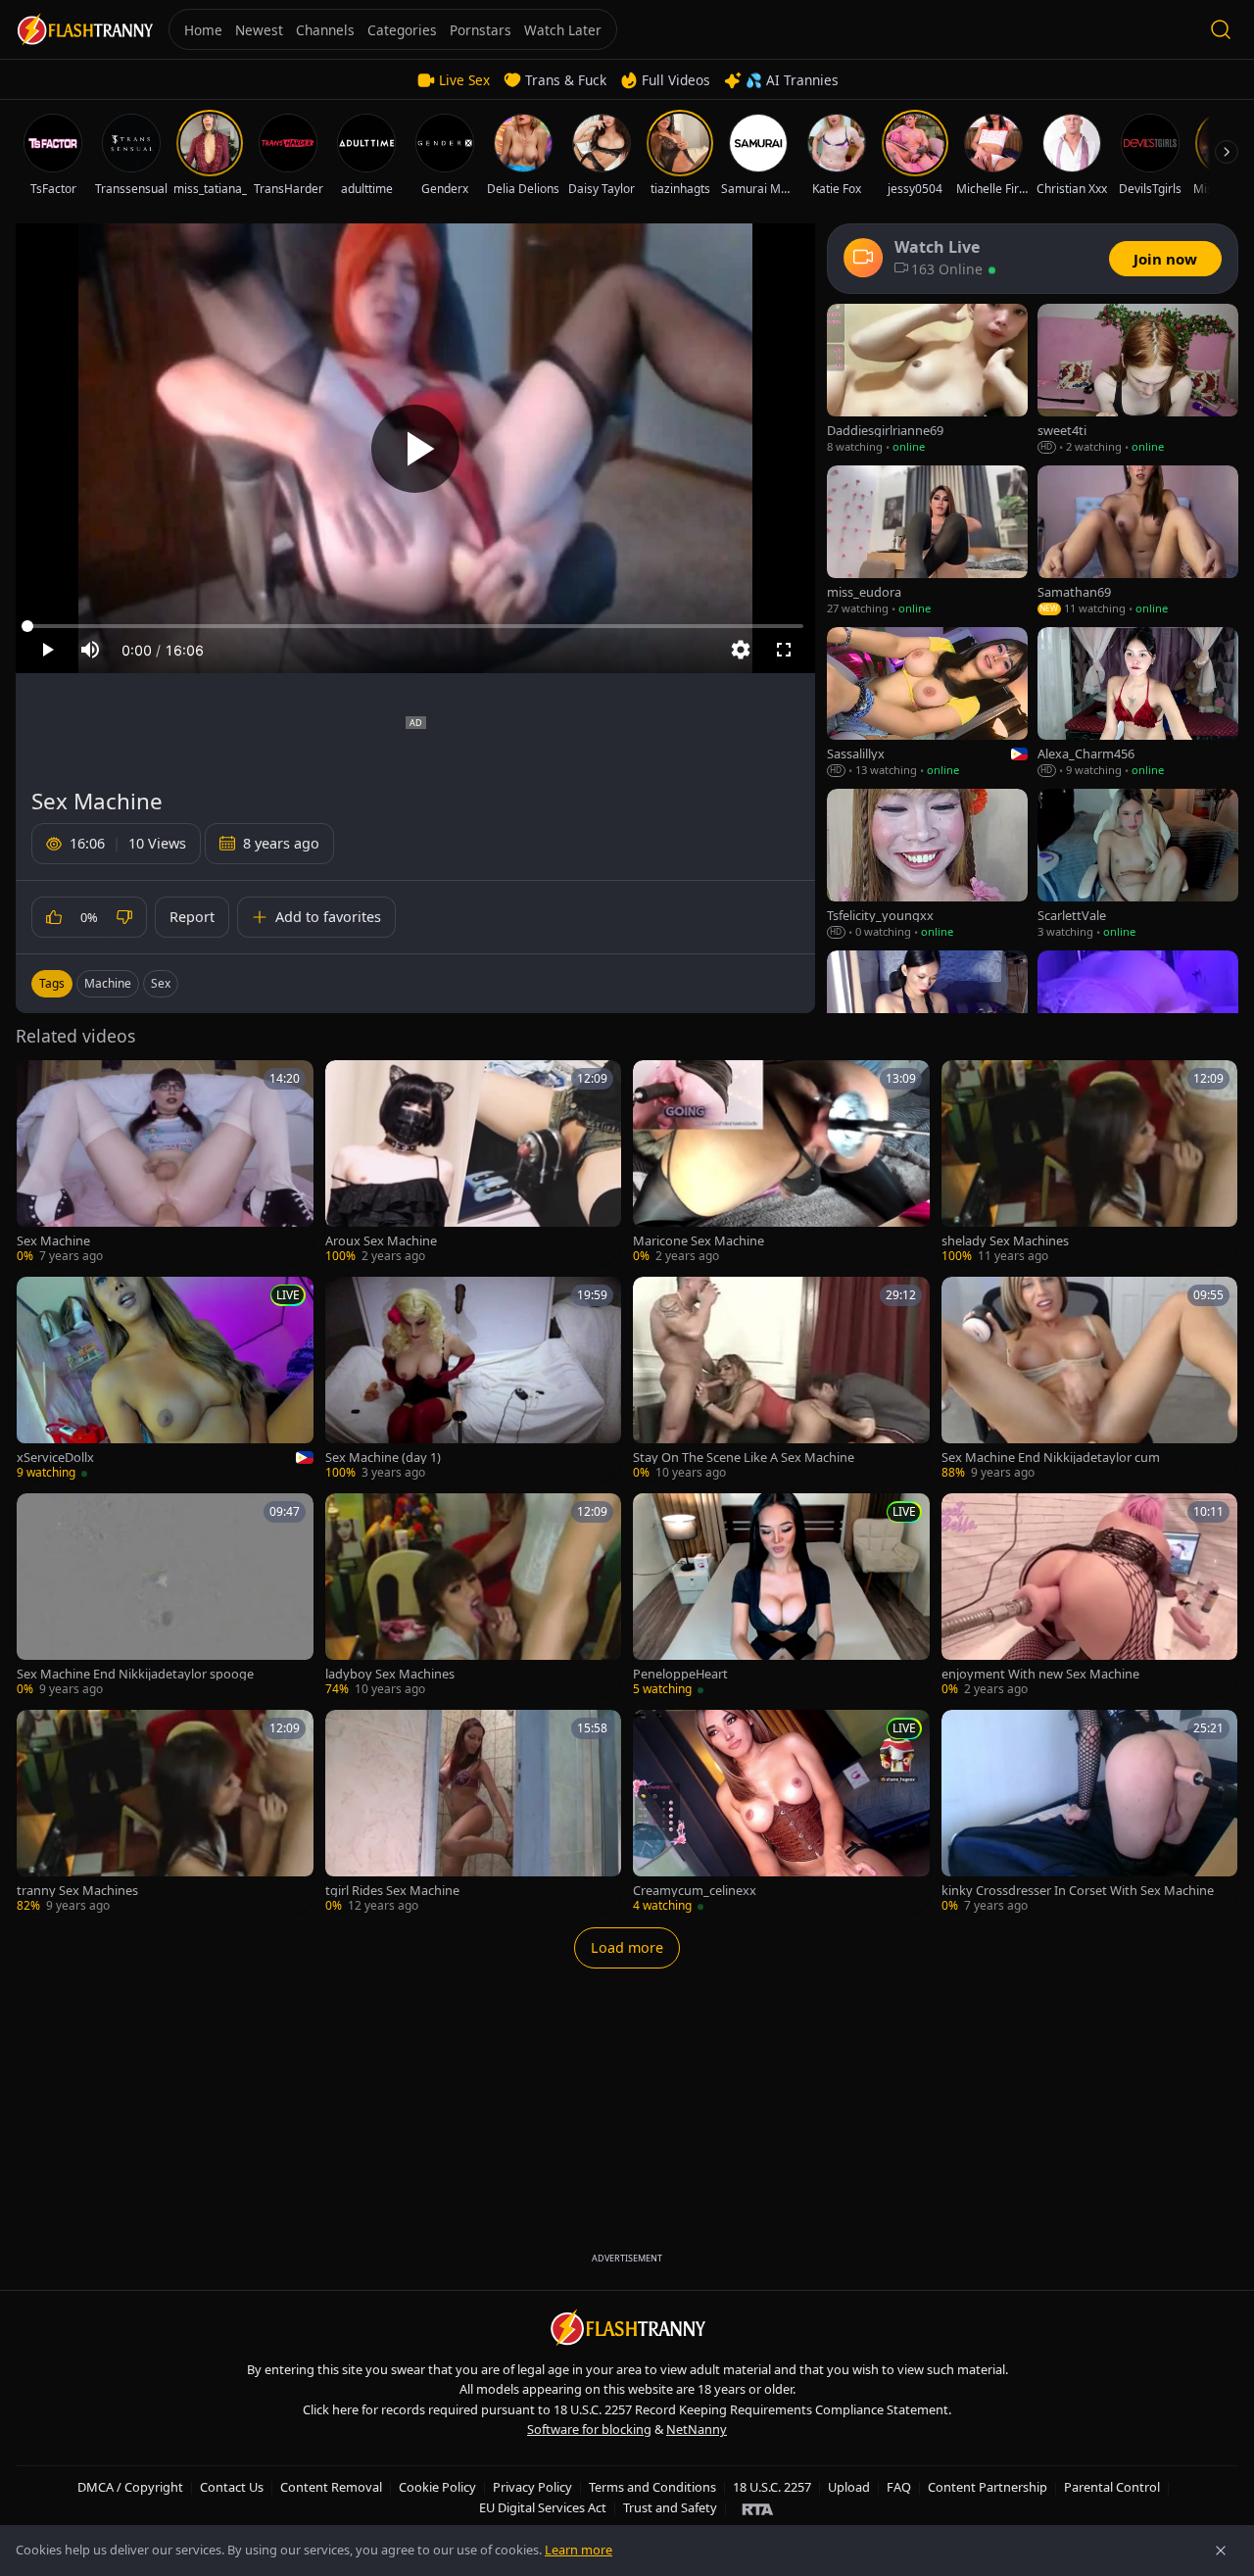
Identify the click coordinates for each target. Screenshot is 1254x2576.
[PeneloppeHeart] (781, 1596)
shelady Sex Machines (1005, 1241)
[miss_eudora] (927, 541)
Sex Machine (53, 1241)
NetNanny (697, 2429)
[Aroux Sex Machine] (474, 1163)
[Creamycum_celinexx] (781, 1812)
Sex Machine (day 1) (383, 1458)
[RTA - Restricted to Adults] (758, 2508)
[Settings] (741, 650)
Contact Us (232, 2487)
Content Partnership (988, 2487)
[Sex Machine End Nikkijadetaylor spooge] (165, 1596)
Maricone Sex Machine (699, 1241)
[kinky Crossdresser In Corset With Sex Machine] (1090, 1812)
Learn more (579, 2550)
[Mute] (90, 650)
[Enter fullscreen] (784, 650)
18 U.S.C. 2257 (772, 2487)
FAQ (899, 2487)
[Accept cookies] (1221, 2551)
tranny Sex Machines (77, 1891)
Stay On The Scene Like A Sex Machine (744, 1458)
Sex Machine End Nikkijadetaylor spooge (135, 1674)
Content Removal (331, 2487)
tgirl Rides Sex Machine (392, 1891)
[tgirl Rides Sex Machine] (474, 1812)
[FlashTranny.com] (84, 30)
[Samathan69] (1138, 541)
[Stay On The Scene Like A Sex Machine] (781, 1379)
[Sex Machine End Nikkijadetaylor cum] (1090, 1379)
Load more (627, 1947)
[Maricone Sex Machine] (781, 1163)
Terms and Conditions (652, 2487)
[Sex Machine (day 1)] (474, 1379)
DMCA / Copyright (130, 2487)
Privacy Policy (532, 2487)
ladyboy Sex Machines (390, 1674)
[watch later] (38, 1082)
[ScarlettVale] (1138, 865)
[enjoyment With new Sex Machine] (1090, 1596)
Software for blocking (589, 2429)
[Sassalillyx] (927, 703)
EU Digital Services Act (543, 2507)
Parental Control (1112, 2487)
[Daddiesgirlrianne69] (927, 380)
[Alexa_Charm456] (1138, 703)
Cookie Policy (437, 2487)
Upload (849, 2487)
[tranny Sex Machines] (165, 1812)
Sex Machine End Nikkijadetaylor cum (1051, 1458)
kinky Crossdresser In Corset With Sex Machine (1078, 1891)
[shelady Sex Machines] (1090, 1163)
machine (108, 983)
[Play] (415, 449)
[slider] (415, 626)
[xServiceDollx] (165, 1379)
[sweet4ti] (1138, 380)
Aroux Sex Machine (381, 1241)
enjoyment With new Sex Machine (1040, 1674)
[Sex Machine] (165, 1163)
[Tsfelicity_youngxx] (927, 865)
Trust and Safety (670, 2507)
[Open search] (1221, 29)
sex (161, 983)
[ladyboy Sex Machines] (474, 1596)
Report (192, 917)
